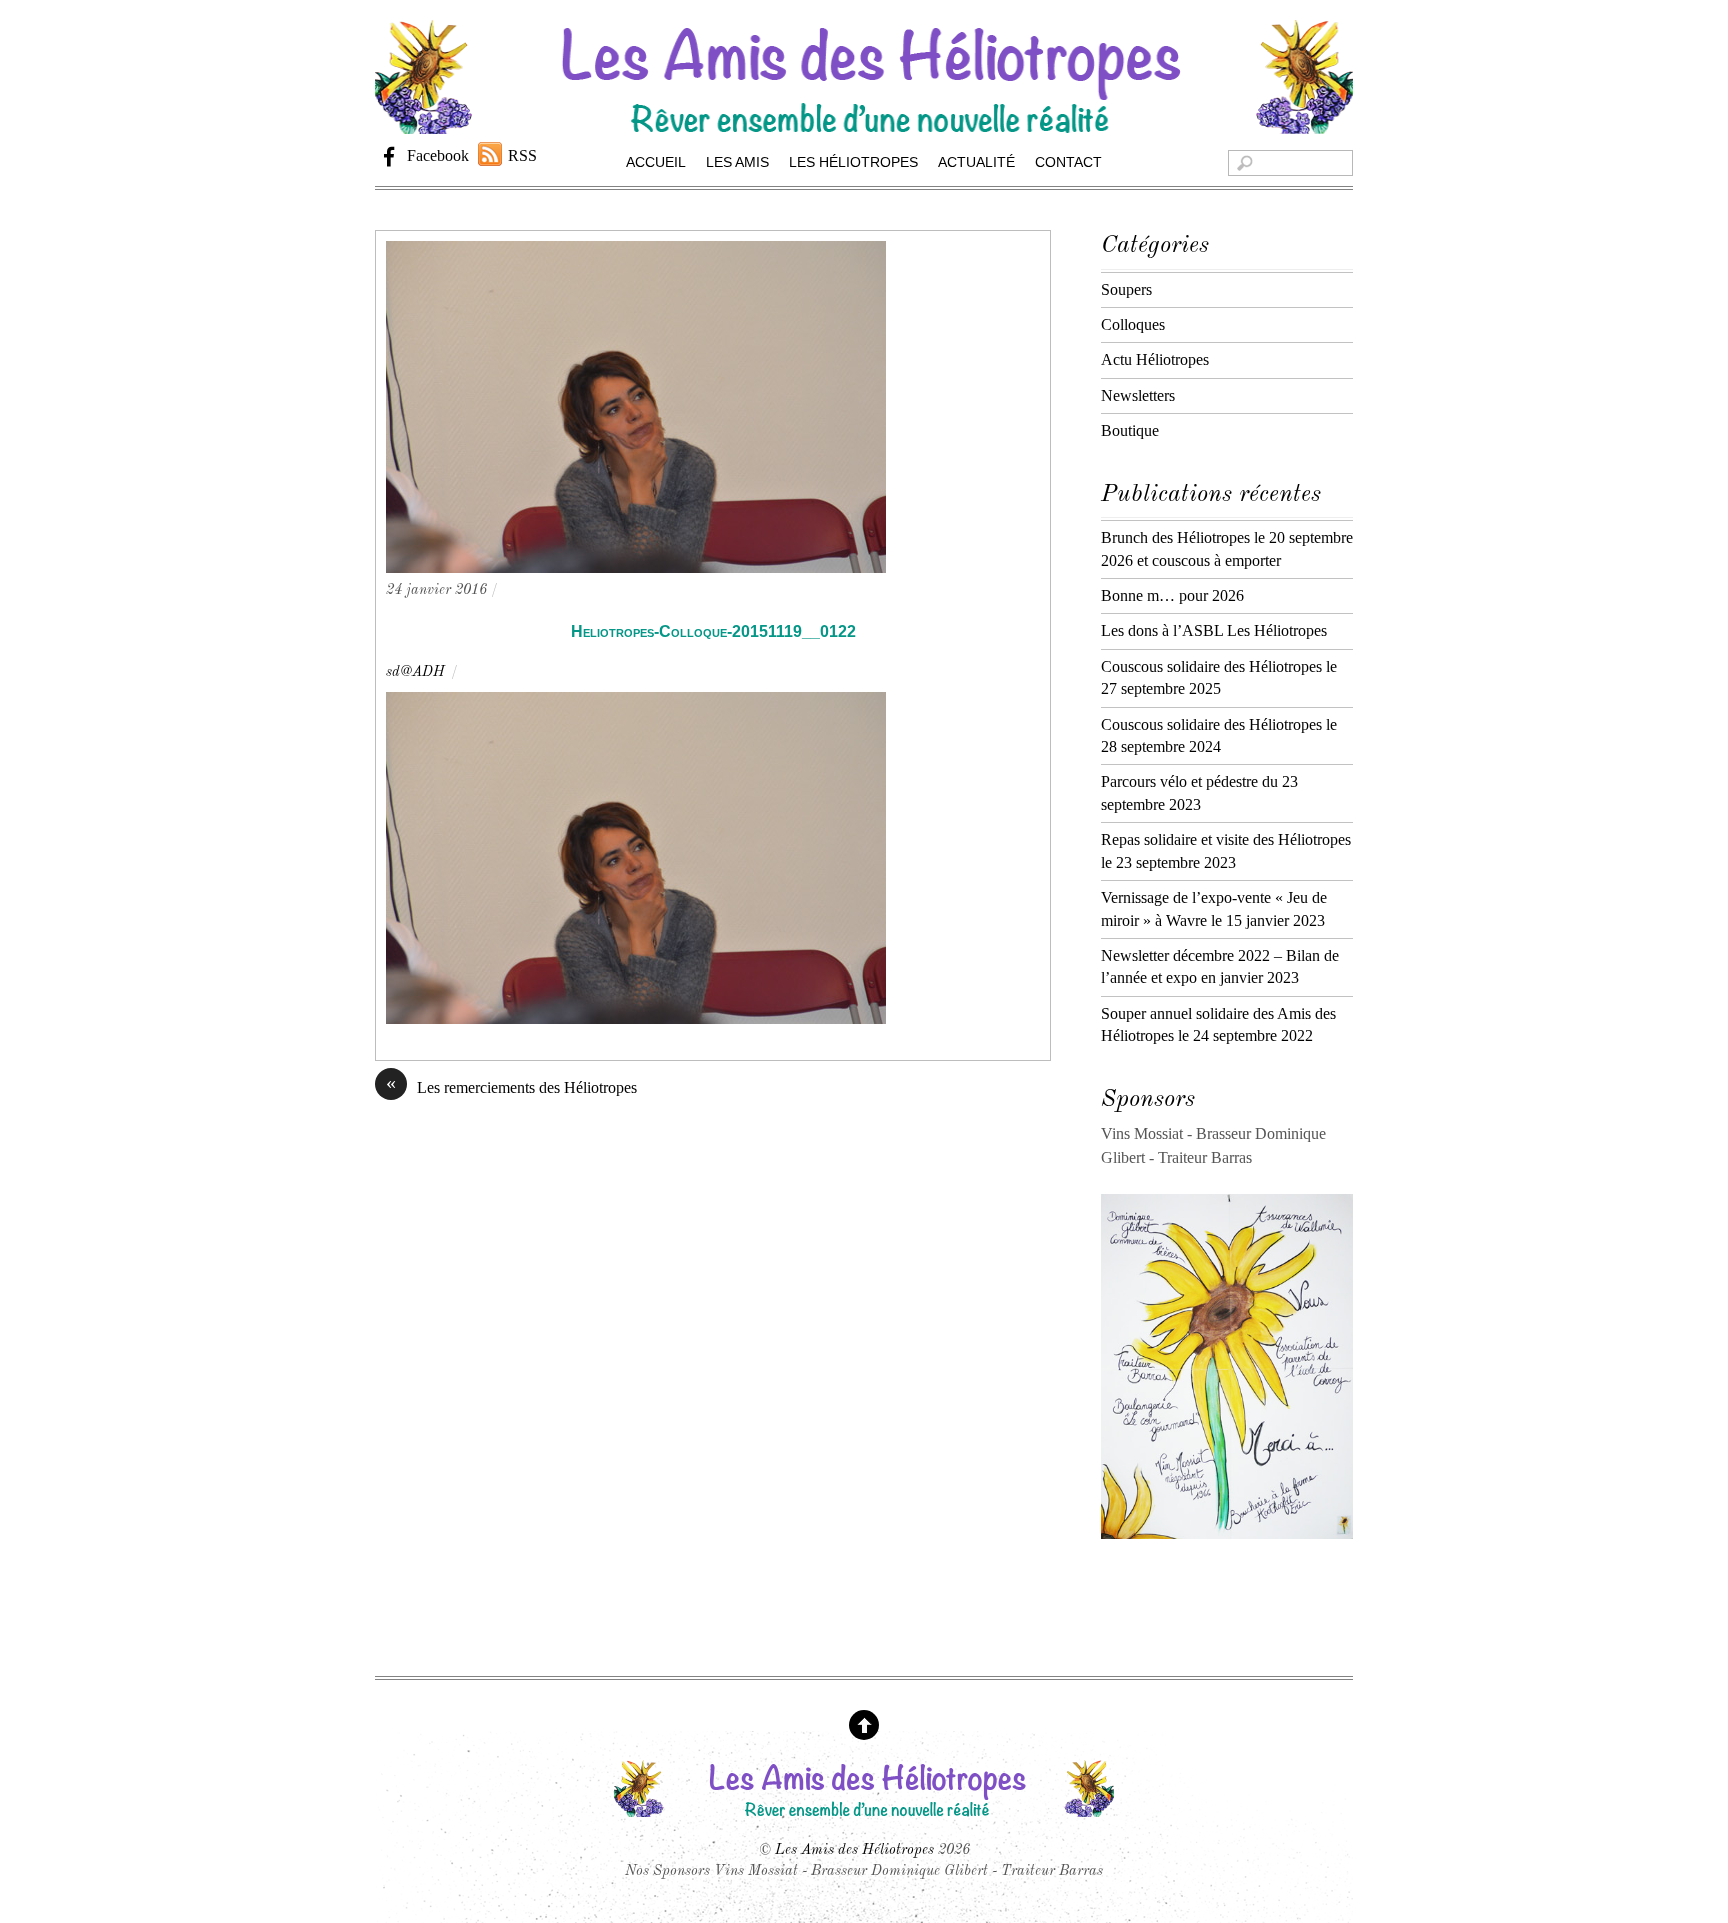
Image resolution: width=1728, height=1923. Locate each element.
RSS (522, 155)
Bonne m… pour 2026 (1172, 595)
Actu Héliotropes (1155, 359)
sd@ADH (415, 672)
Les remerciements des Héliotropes (511, 1086)
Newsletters (1138, 395)
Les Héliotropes (853, 162)
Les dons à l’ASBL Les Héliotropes (1214, 630)
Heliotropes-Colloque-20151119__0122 (713, 631)
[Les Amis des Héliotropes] (864, 124)
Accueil (656, 162)
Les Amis (737, 162)
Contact (1068, 162)
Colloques (1133, 324)
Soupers (1126, 289)
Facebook (436, 155)
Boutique (1130, 430)
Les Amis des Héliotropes (854, 1850)
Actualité (976, 162)
